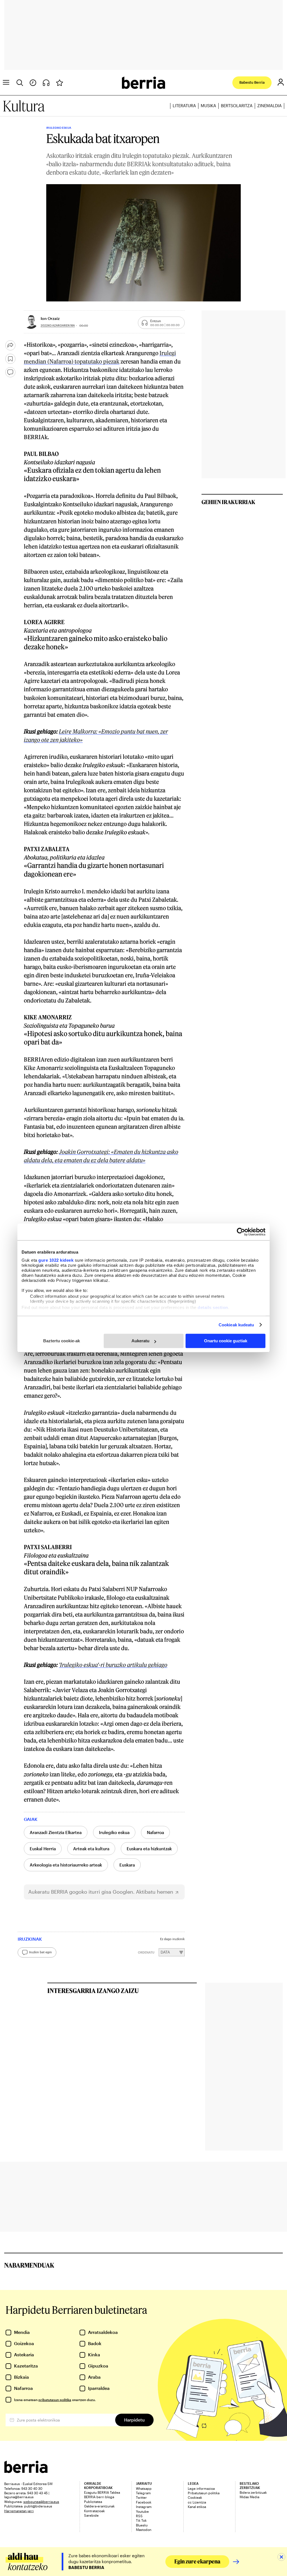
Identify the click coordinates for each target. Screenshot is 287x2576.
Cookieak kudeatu (236, 1325)
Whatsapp (144, 2488)
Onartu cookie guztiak (226, 1341)
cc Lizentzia (197, 2502)
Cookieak (195, 2497)
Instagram (144, 2507)
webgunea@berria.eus (41, 2502)
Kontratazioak (94, 2511)
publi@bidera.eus (38, 2506)
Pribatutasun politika (204, 2493)
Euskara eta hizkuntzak (149, 1849)
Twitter (141, 2497)
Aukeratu (140, 1341)
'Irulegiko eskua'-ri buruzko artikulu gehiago (113, 1665)
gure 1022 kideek (56, 1260)
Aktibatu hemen (155, 1892)
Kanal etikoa (197, 2507)
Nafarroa (155, 1832)
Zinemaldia (269, 106)
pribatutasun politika (55, 2400)
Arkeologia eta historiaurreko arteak (66, 1865)
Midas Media (249, 2497)
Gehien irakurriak (228, 502)
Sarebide (91, 2515)
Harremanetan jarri (19, 2511)
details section (213, 1307)
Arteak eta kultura (91, 1849)
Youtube (142, 2511)
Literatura (184, 106)
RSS (139, 2516)
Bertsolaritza (237, 106)
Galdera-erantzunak (99, 2506)
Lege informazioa (201, 2488)
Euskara (127, 1865)
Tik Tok (141, 2520)
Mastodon (144, 2530)
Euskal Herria (43, 1849)
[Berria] (26, 2471)
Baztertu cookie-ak (62, 1341)
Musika (208, 106)
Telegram (143, 2493)
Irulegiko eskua (114, 1832)
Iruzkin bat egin (40, 1952)
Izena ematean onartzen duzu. (55, 2400)
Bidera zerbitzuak (253, 2492)
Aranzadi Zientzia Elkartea (56, 1832)
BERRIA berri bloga (99, 2497)
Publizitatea (93, 2502)
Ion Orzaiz (50, 318)
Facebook (144, 2502)
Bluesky (142, 2525)
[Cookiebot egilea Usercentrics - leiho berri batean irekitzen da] (241, 1232)
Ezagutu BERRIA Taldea (102, 2492)
